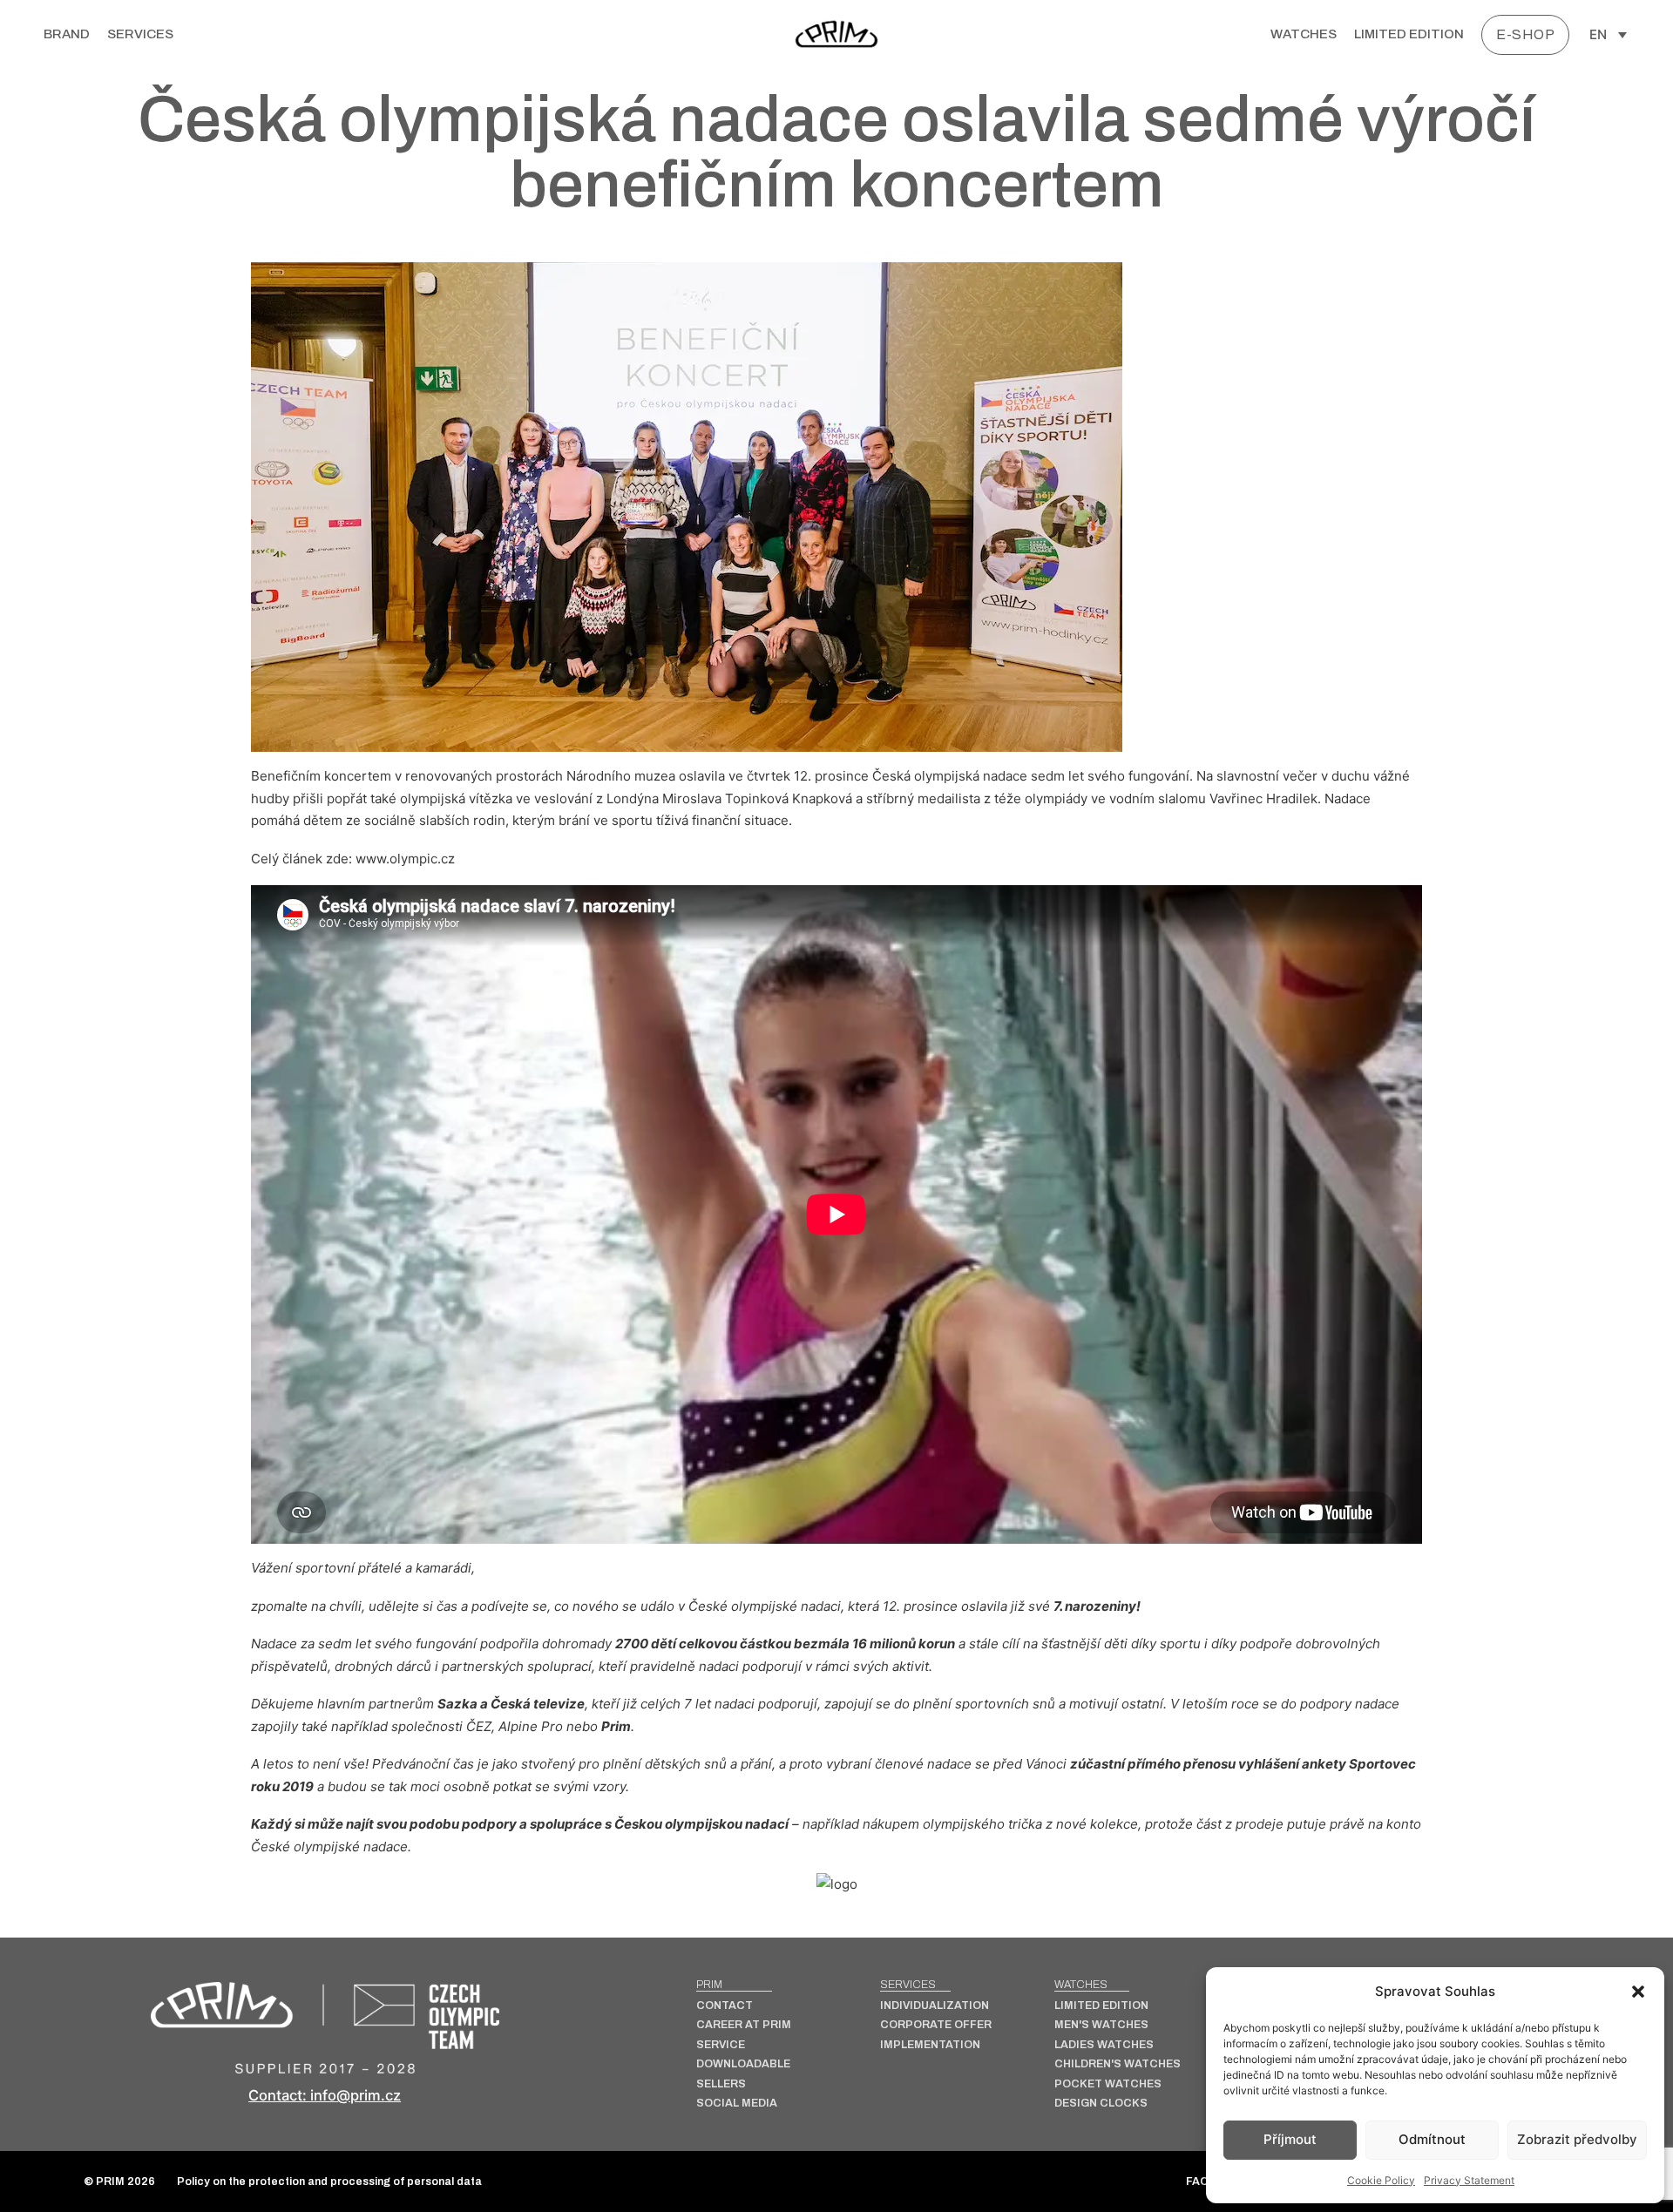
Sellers (721, 2084)
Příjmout (1290, 2139)
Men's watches (1101, 2025)
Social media (737, 2104)
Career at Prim (744, 2025)
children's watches (1118, 2064)
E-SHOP (1525, 34)
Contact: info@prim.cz (325, 2095)
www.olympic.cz (405, 859)
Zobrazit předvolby (1577, 2139)
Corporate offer (936, 2025)
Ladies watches (1104, 2045)
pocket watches (1108, 2084)
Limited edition (1409, 34)
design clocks (1101, 2104)
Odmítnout (1432, 2139)
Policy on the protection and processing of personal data (329, 2182)
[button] (1638, 1992)
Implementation (930, 2045)
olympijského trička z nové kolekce (1030, 1824)
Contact (725, 2006)
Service (721, 2045)
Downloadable (743, 2064)
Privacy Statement (1469, 2180)
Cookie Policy (1381, 2180)
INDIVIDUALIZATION (935, 2006)
